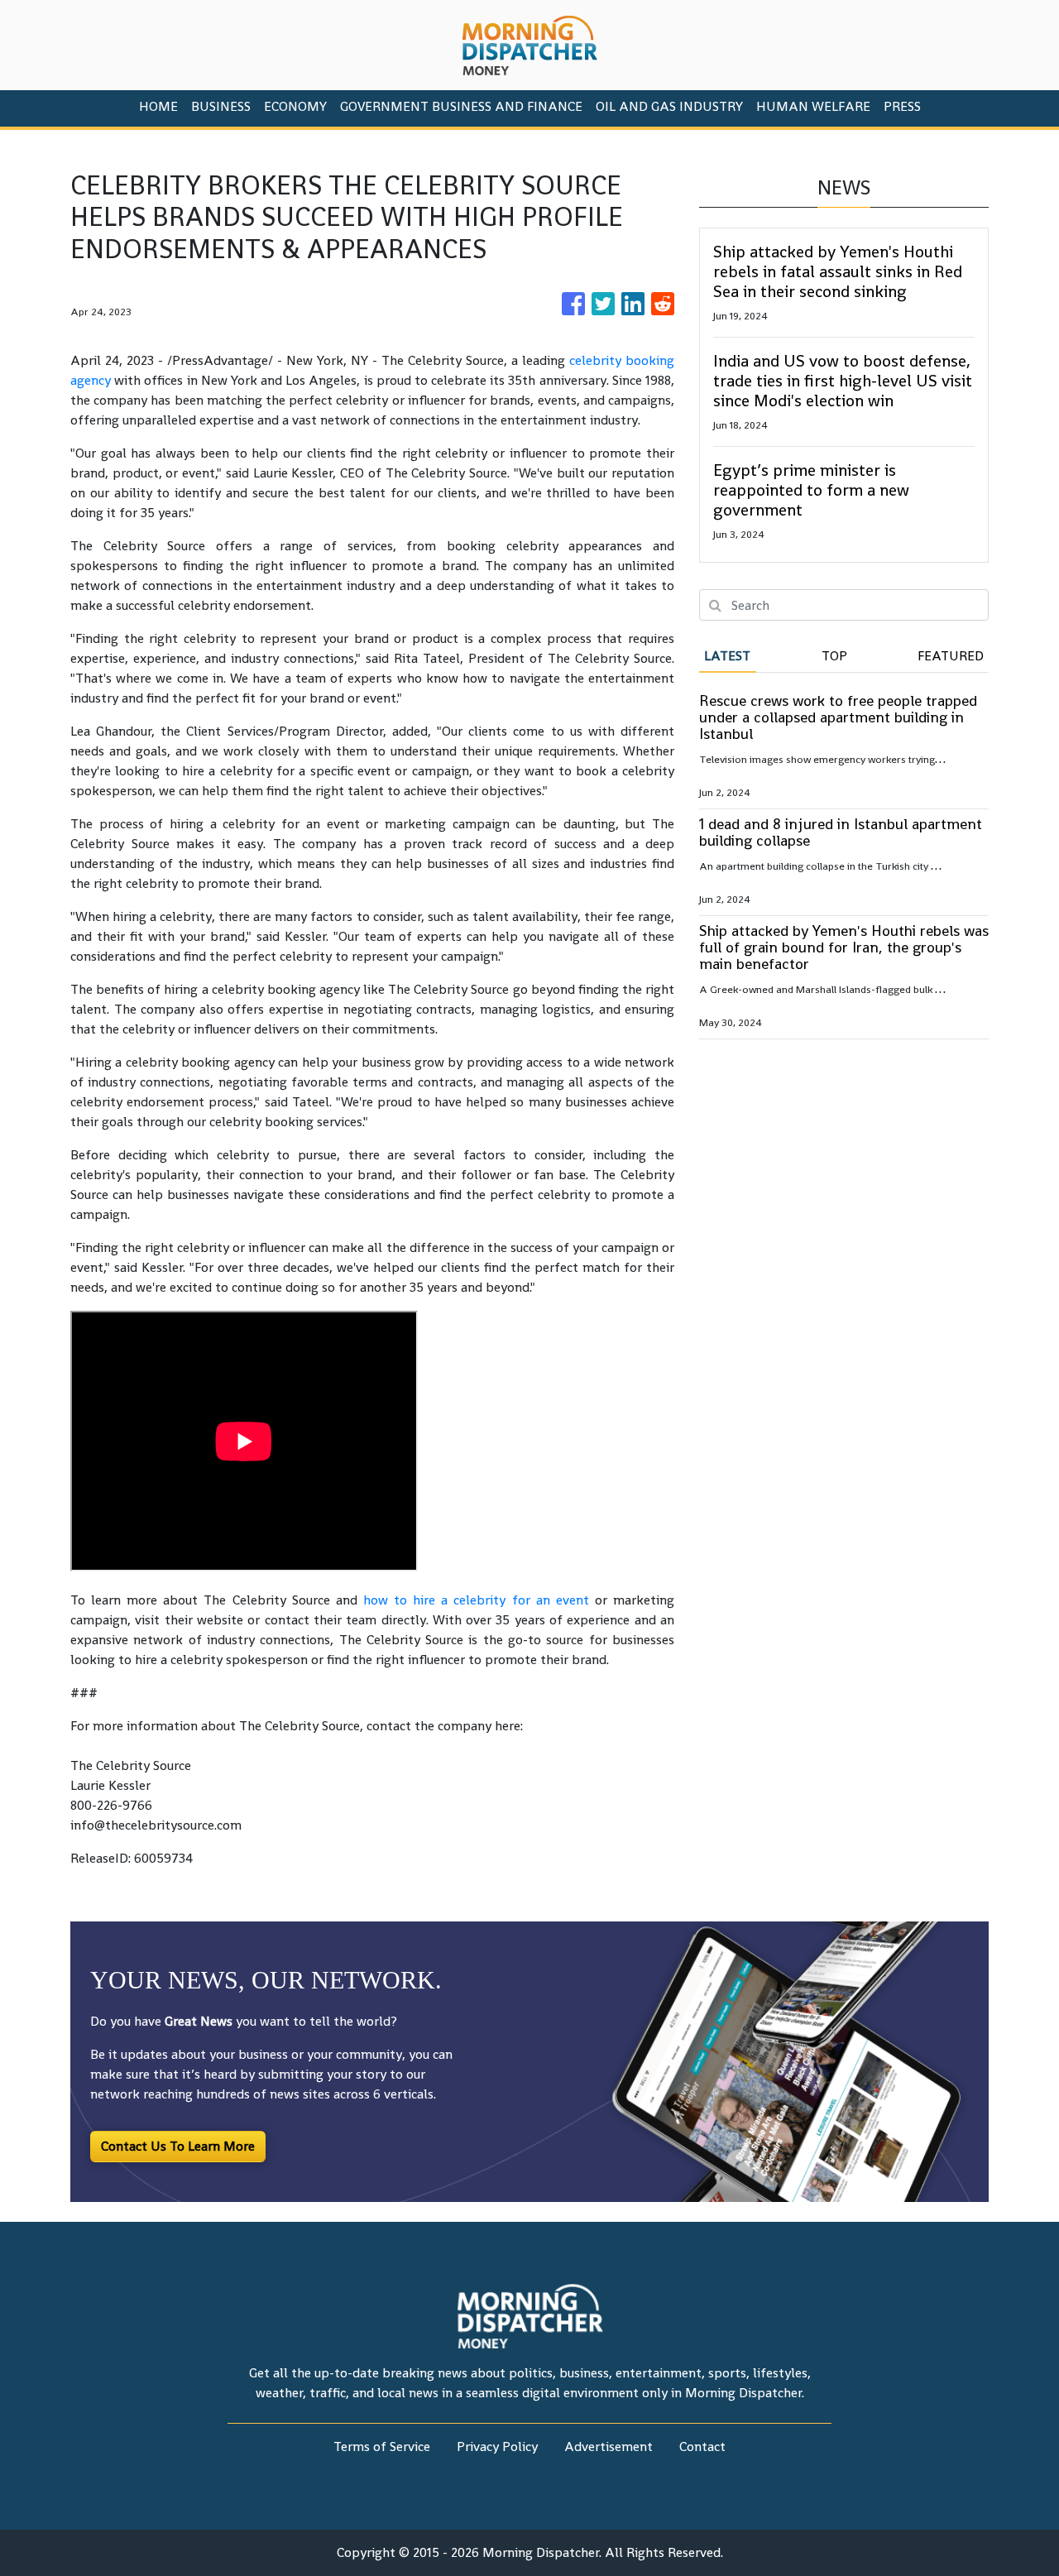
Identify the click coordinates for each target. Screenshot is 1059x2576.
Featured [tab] (951, 656)
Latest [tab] (727, 656)
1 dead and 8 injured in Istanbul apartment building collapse (841, 832)
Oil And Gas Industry (669, 106)
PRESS (902, 106)
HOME (158, 106)
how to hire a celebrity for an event (476, 1600)
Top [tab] (834, 656)
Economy (295, 106)
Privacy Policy (497, 2446)
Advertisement (609, 2446)
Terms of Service (382, 2446)
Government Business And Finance (461, 106)
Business (221, 106)
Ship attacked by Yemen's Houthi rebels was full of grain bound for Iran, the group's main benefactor (844, 947)
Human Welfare (813, 106)
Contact (702, 2446)
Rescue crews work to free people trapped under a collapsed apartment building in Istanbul (838, 717)
